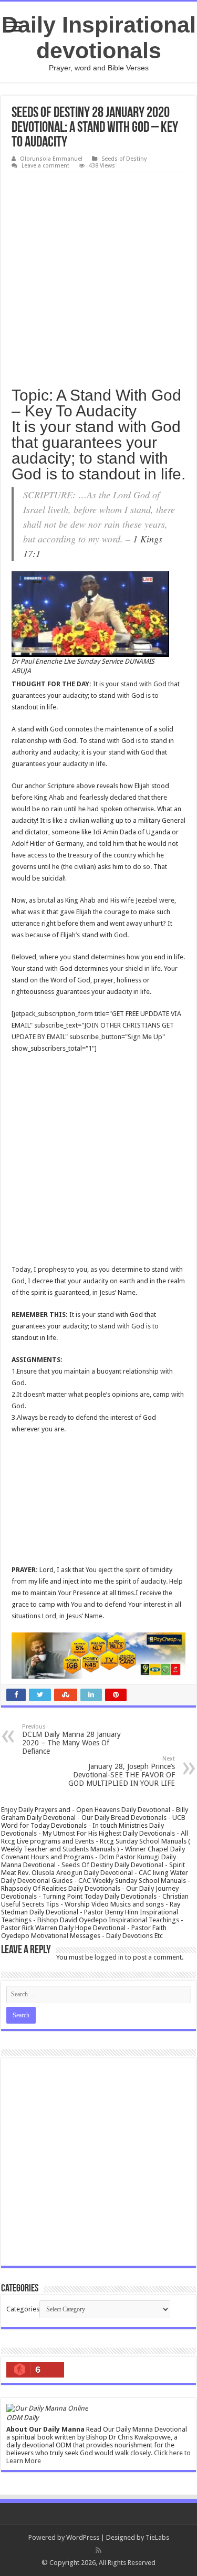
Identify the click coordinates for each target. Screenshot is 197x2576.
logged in (109, 1957)
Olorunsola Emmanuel (51, 159)
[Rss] (98, 2550)
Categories (23, 2309)
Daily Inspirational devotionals (99, 38)
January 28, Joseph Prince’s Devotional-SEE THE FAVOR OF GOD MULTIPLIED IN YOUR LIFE (122, 1771)
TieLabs (157, 2537)
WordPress (83, 2537)
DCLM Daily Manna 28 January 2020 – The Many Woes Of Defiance (71, 1739)
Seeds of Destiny (124, 159)
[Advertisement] (98, 276)
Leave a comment (45, 166)
